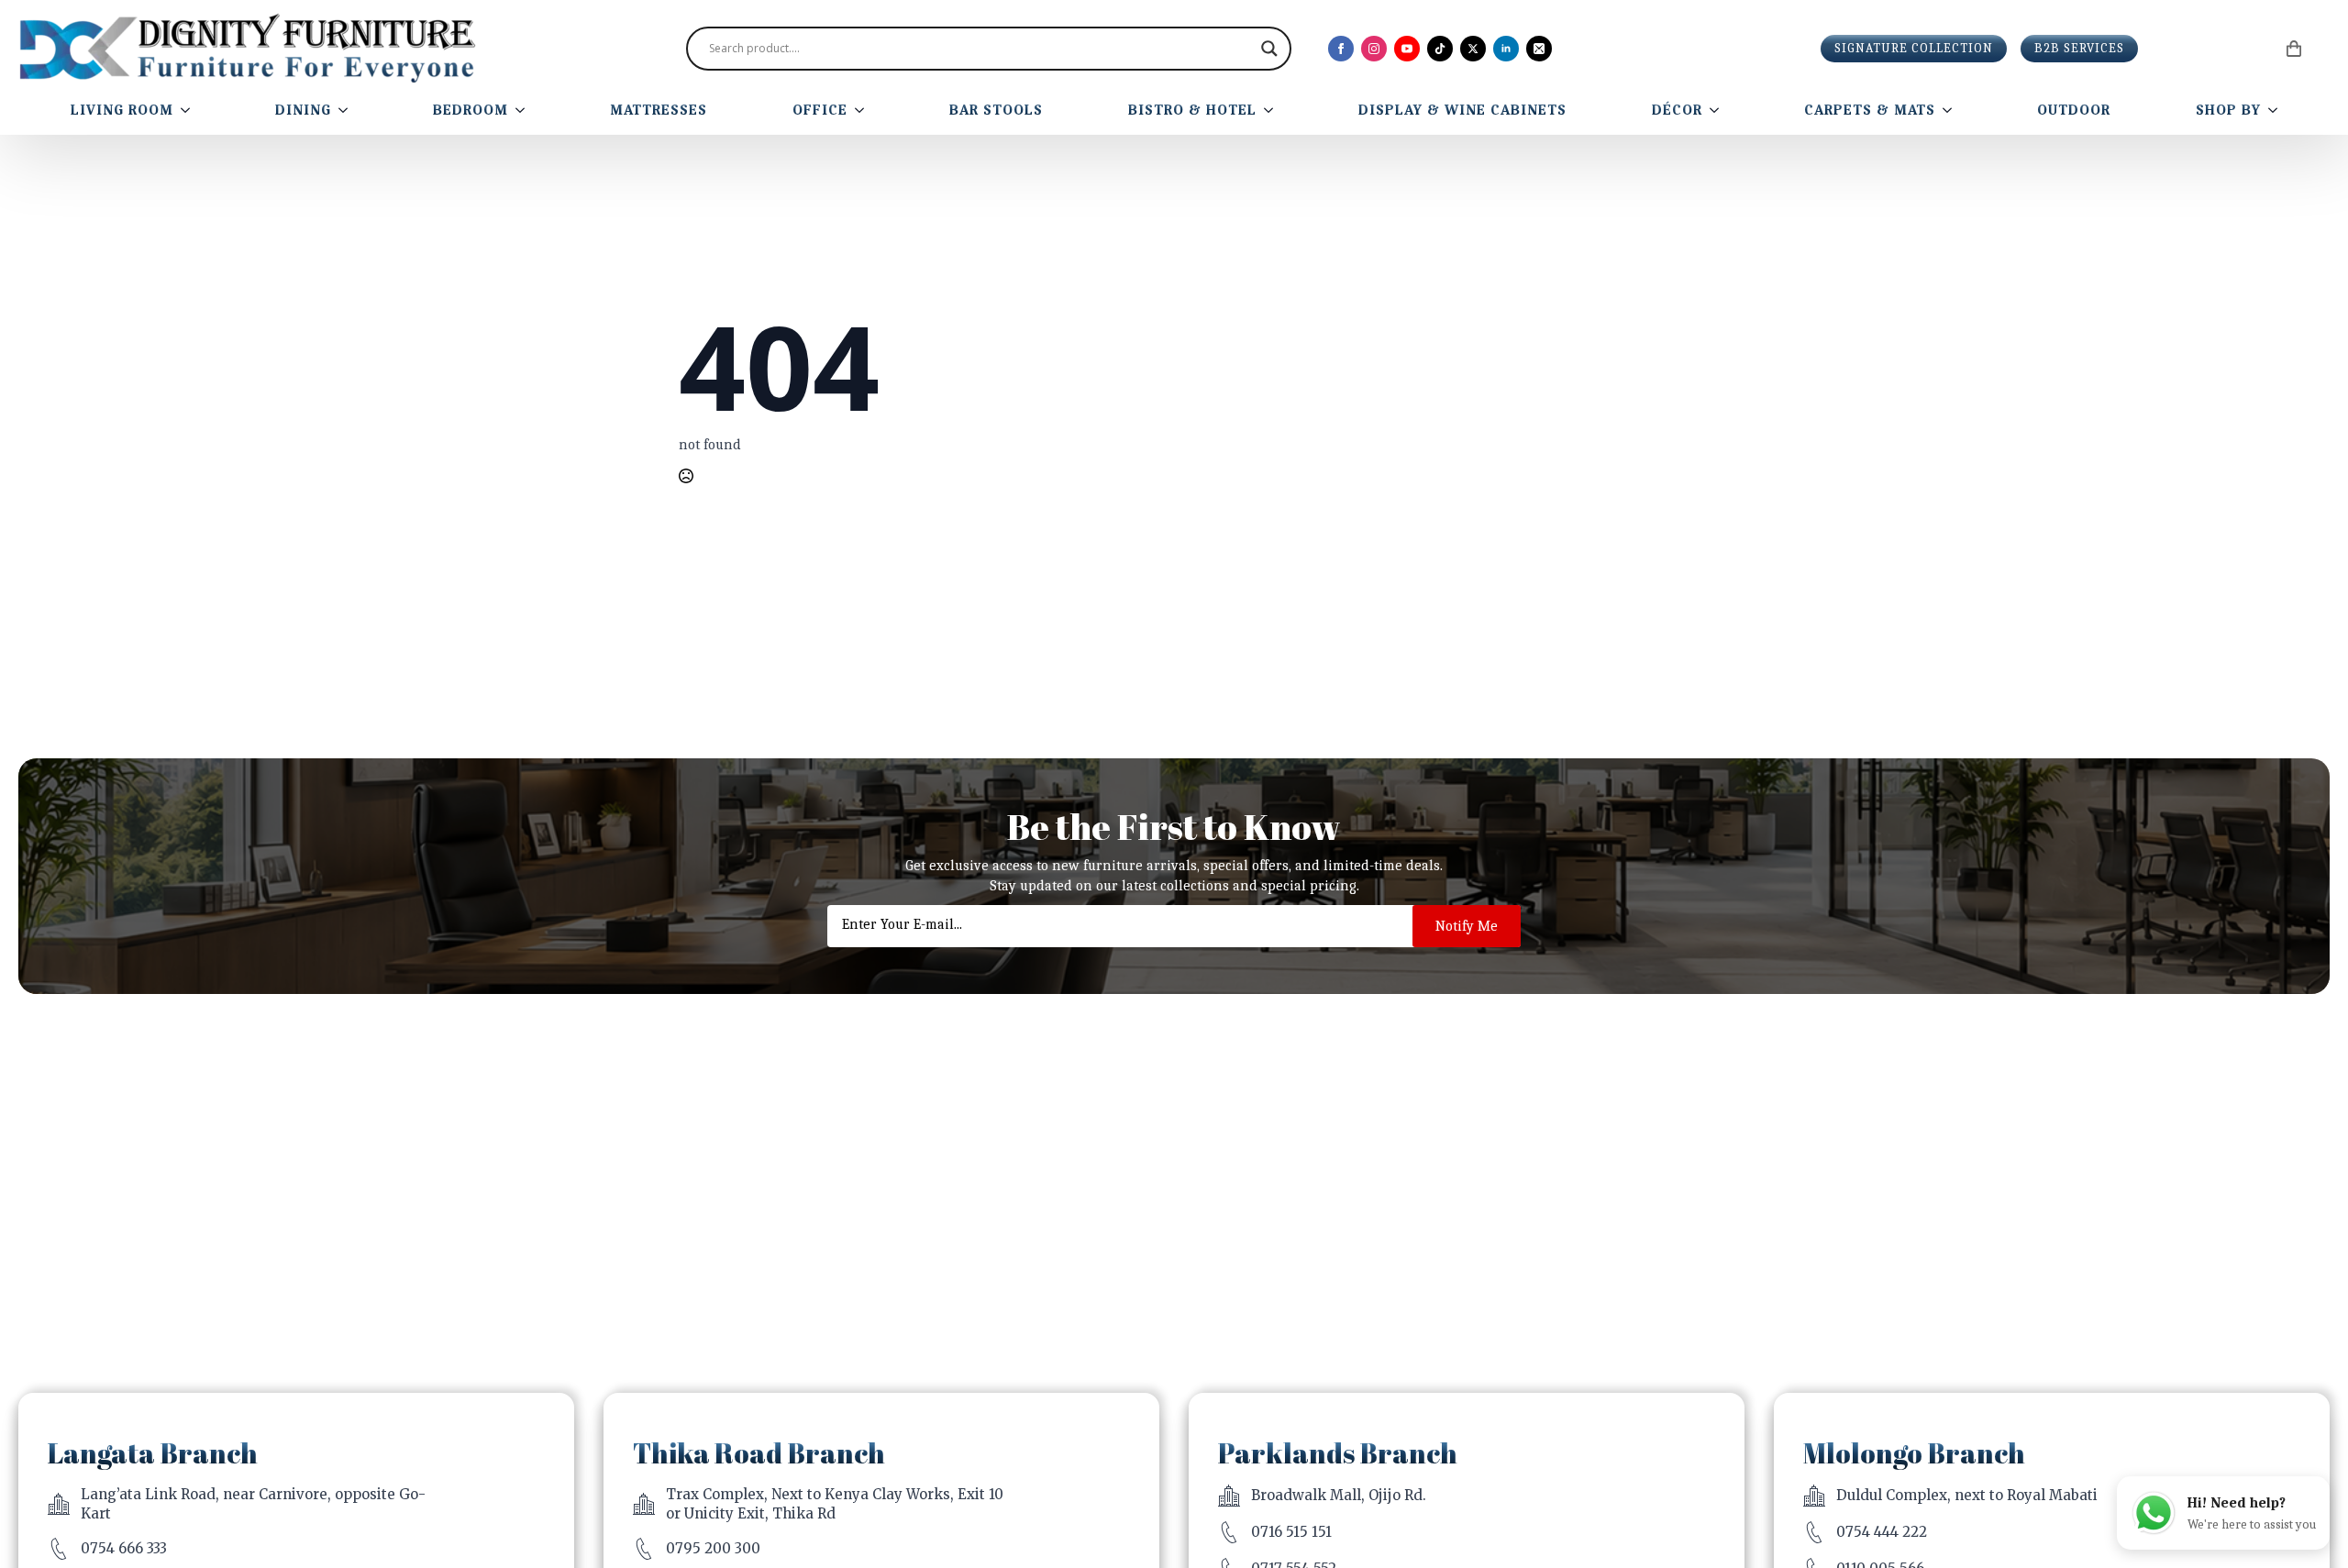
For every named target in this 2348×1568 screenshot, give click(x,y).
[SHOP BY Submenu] (2276, 110)
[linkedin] (1506, 49)
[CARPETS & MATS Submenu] (1951, 110)
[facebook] (1341, 49)
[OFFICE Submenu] (863, 110)
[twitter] (1473, 49)
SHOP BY (2228, 110)
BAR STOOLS (996, 110)
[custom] (1440, 49)
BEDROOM (471, 110)
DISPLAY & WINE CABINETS (1462, 110)
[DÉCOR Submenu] (1718, 110)
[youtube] (1407, 49)
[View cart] (2295, 49)
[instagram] (1374, 49)
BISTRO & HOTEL (1192, 110)
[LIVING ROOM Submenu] (189, 110)
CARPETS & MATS (1870, 110)
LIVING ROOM (122, 110)
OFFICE (820, 110)
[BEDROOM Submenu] (524, 110)
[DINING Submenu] (347, 110)
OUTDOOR (2074, 110)
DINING (303, 110)
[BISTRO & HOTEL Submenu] (1272, 110)
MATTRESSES (659, 110)
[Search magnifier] (1269, 49)
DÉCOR (1677, 110)
